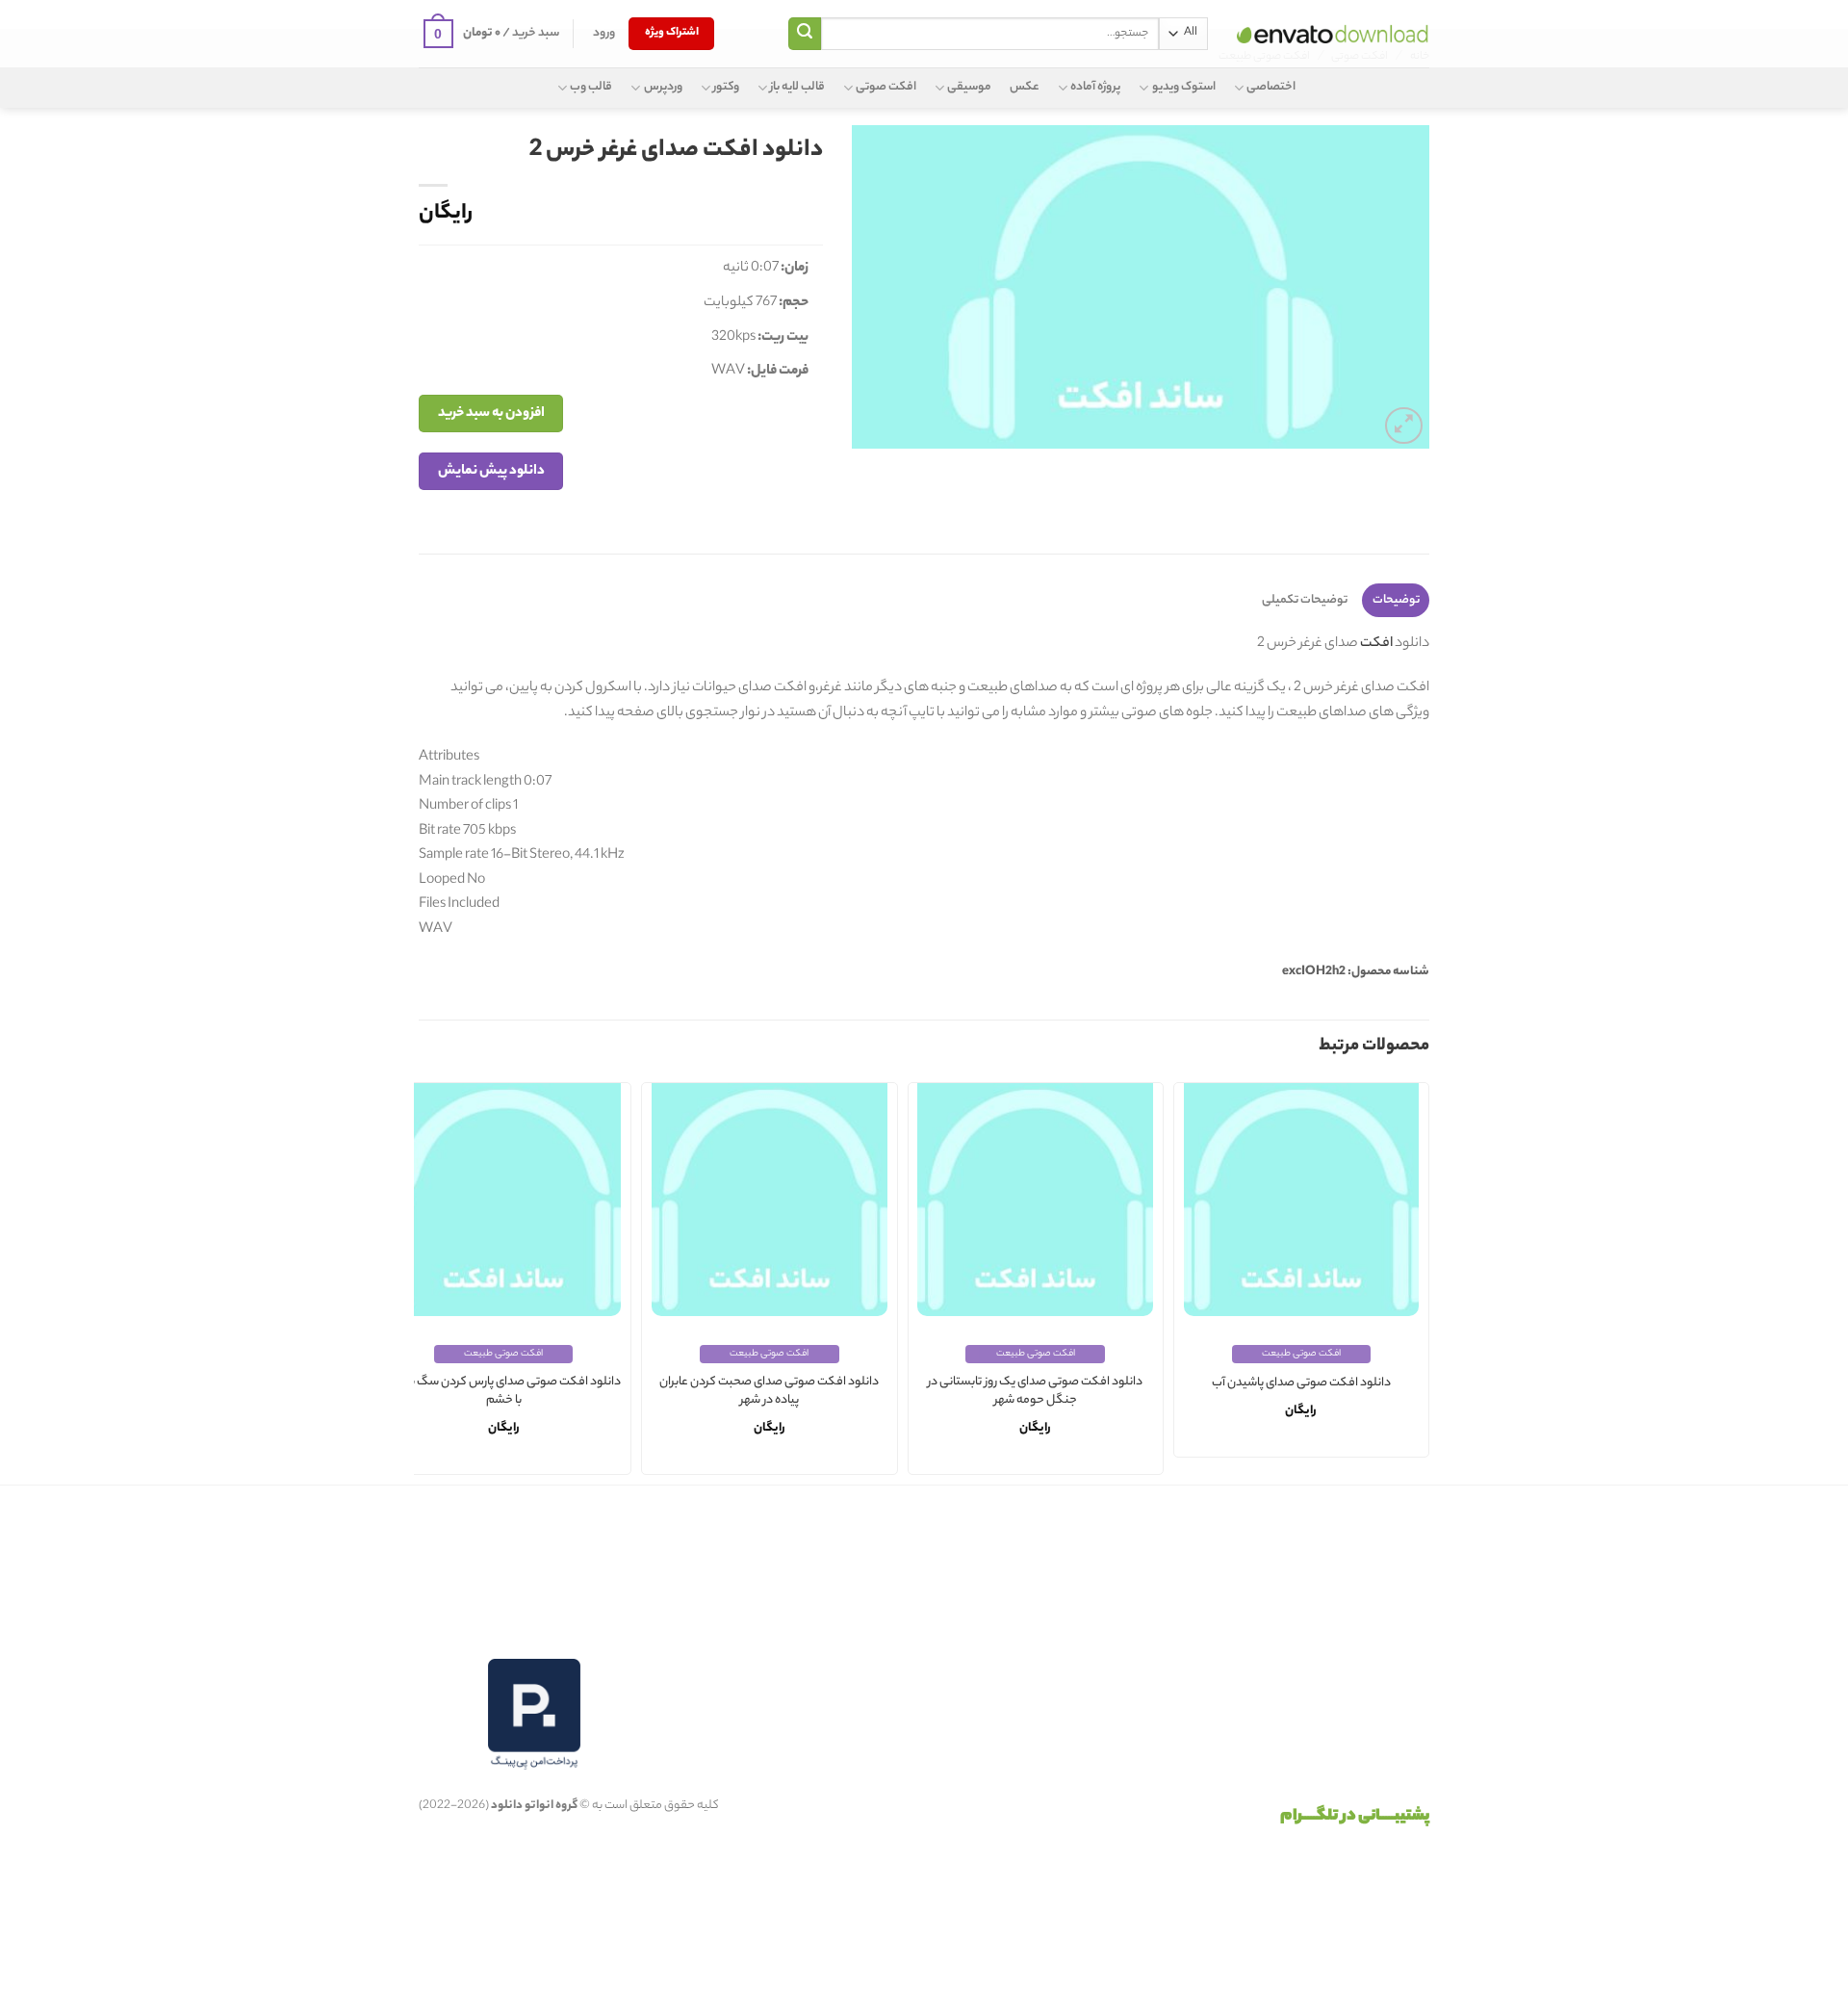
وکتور (726, 87)
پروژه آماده (1095, 87)
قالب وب (591, 87)
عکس (1025, 87)
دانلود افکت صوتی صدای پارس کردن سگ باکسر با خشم (504, 1392)
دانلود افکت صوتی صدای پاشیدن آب (1301, 1384)
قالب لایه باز (797, 87)
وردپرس (663, 87)
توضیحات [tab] (1396, 600)
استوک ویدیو (1183, 87)
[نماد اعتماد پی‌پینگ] (534, 1714)
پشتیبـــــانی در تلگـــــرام (1355, 1817)
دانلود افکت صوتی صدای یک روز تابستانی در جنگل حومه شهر (1035, 1392)
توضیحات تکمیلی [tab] (1305, 600)
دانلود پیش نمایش (491, 471)
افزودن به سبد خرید (491, 414)
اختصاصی (1271, 87)
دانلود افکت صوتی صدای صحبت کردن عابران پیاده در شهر (769, 1392)
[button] (604, 34)
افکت (1375, 644)
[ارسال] (805, 34)
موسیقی (969, 87)
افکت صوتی (886, 87)
